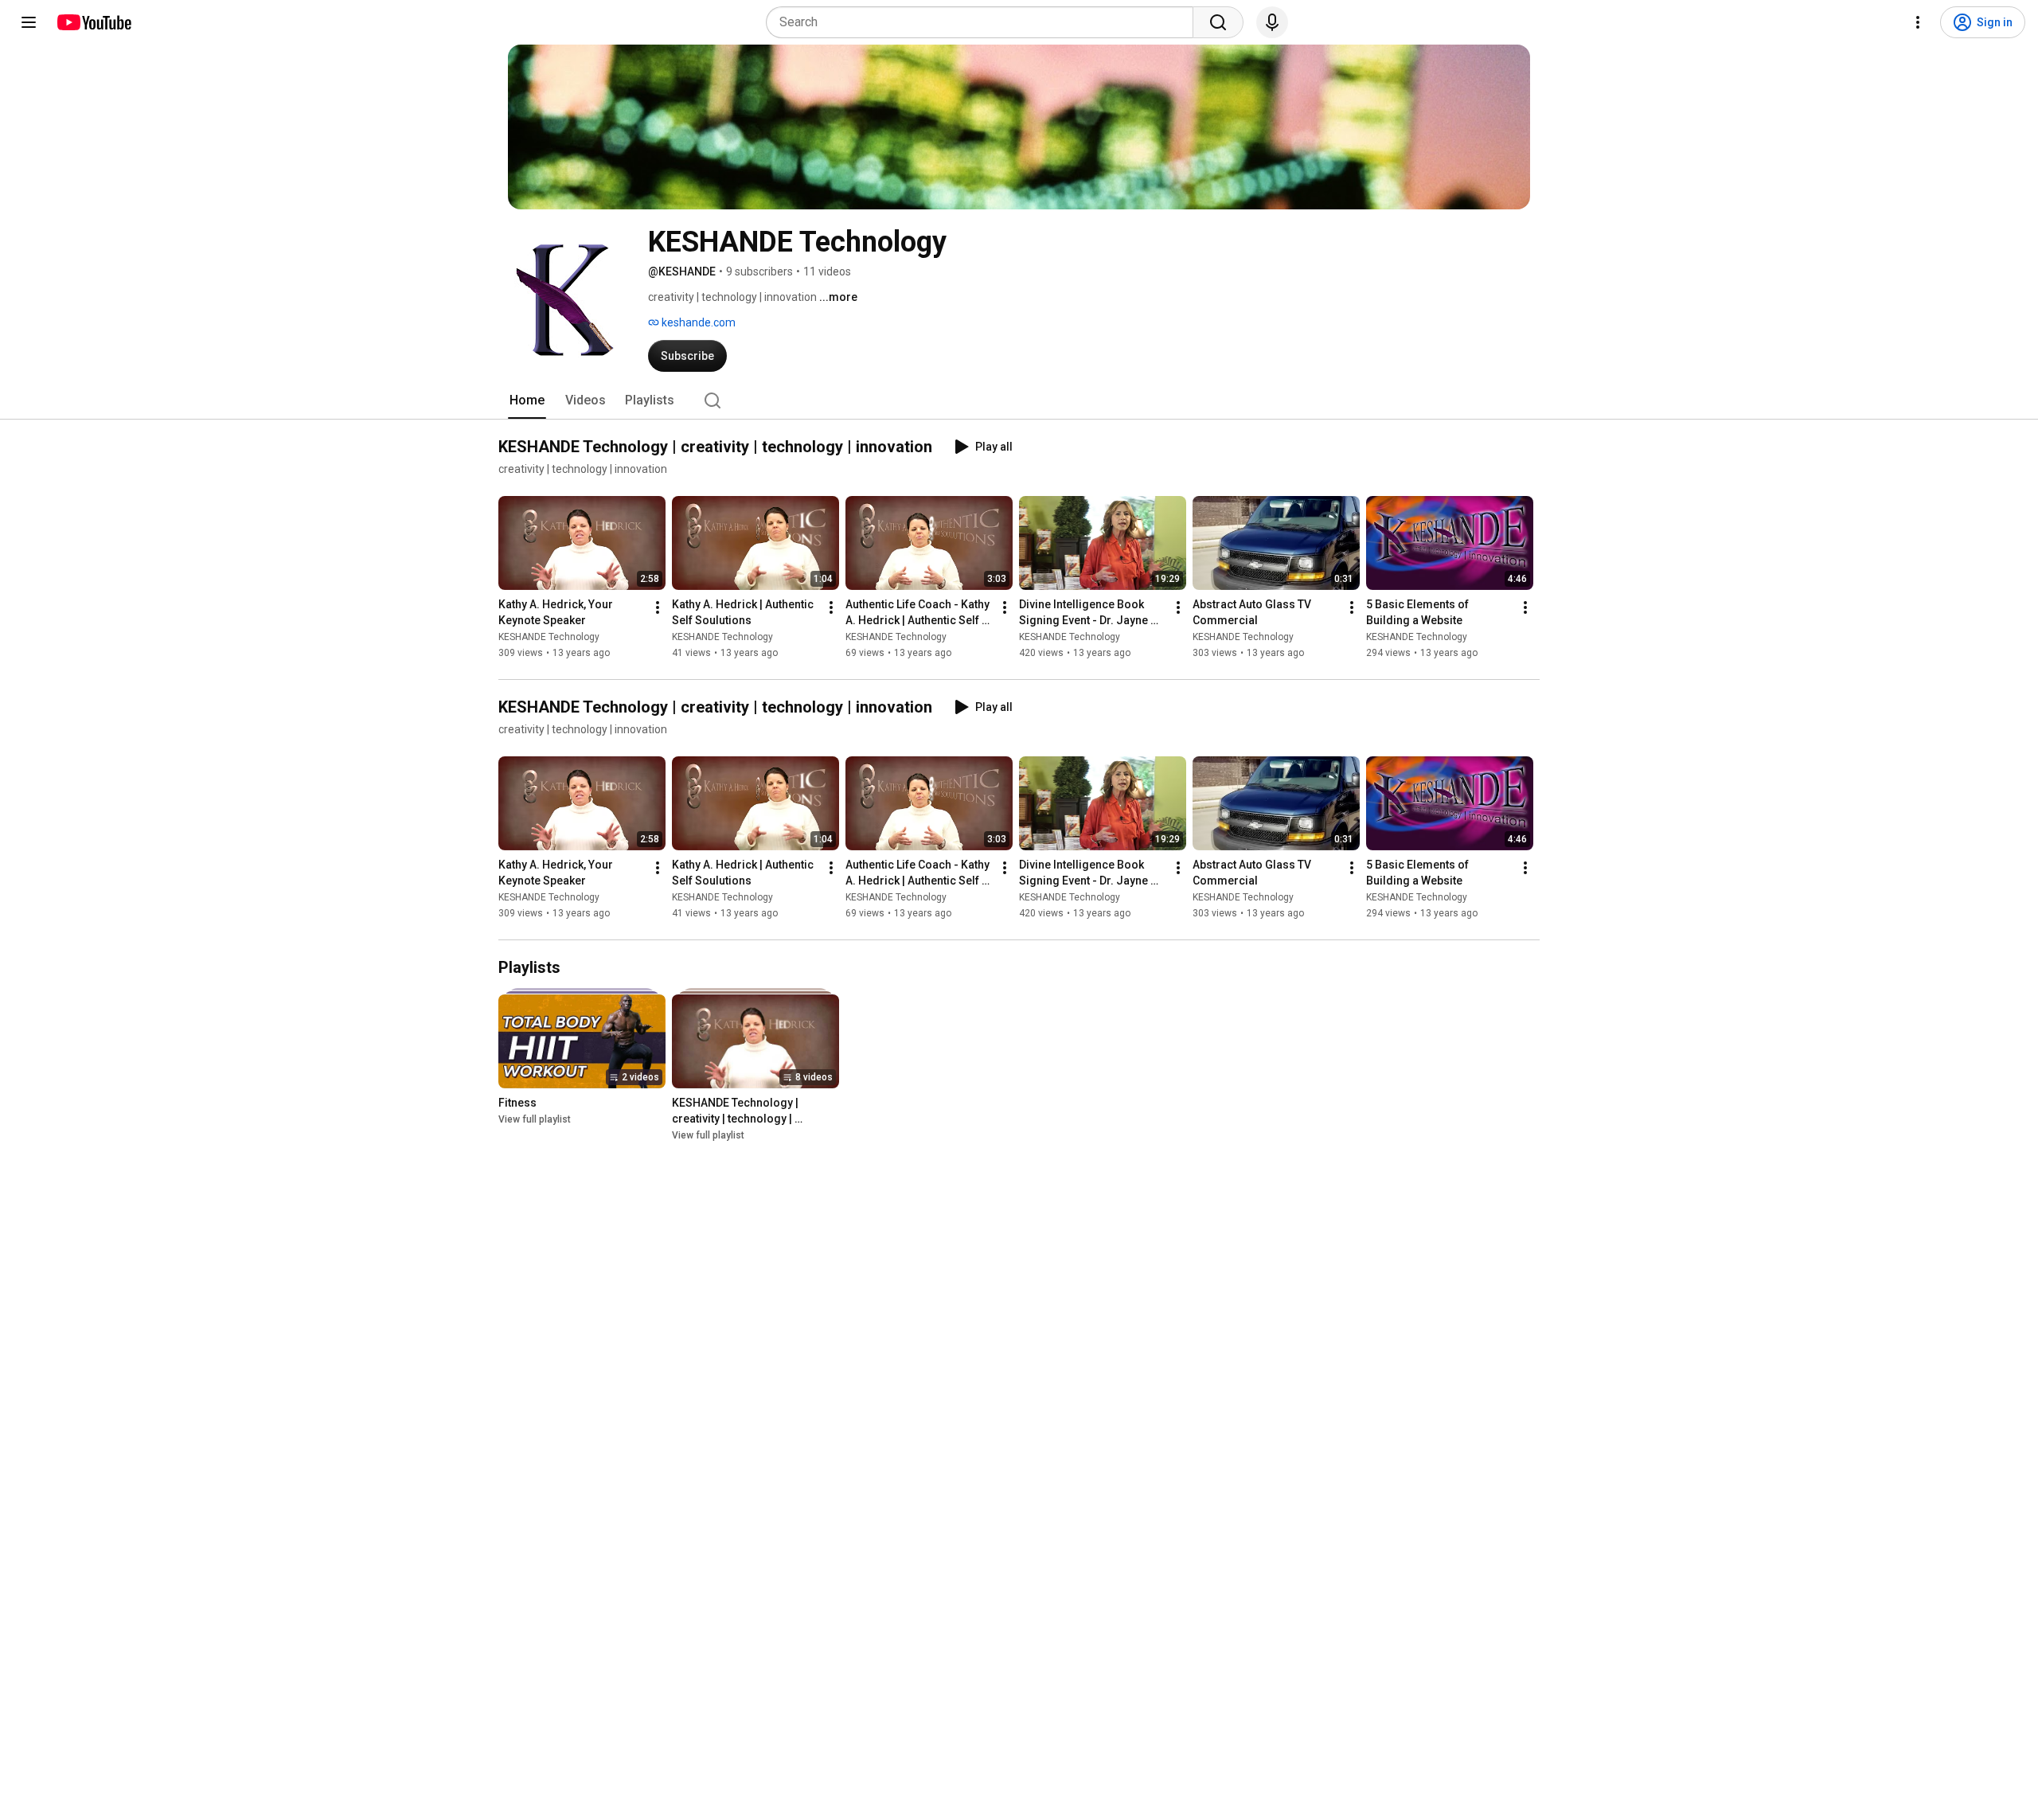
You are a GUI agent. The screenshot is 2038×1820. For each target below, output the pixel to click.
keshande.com (697, 322)
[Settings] (1918, 22)
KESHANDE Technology (549, 637)
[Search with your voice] (1272, 22)
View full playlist (535, 1119)
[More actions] (658, 607)
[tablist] (1019, 400)
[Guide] (29, 22)
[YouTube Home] (94, 22)
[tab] (527, 400)
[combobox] (984, 22)
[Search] (1218, 22)
